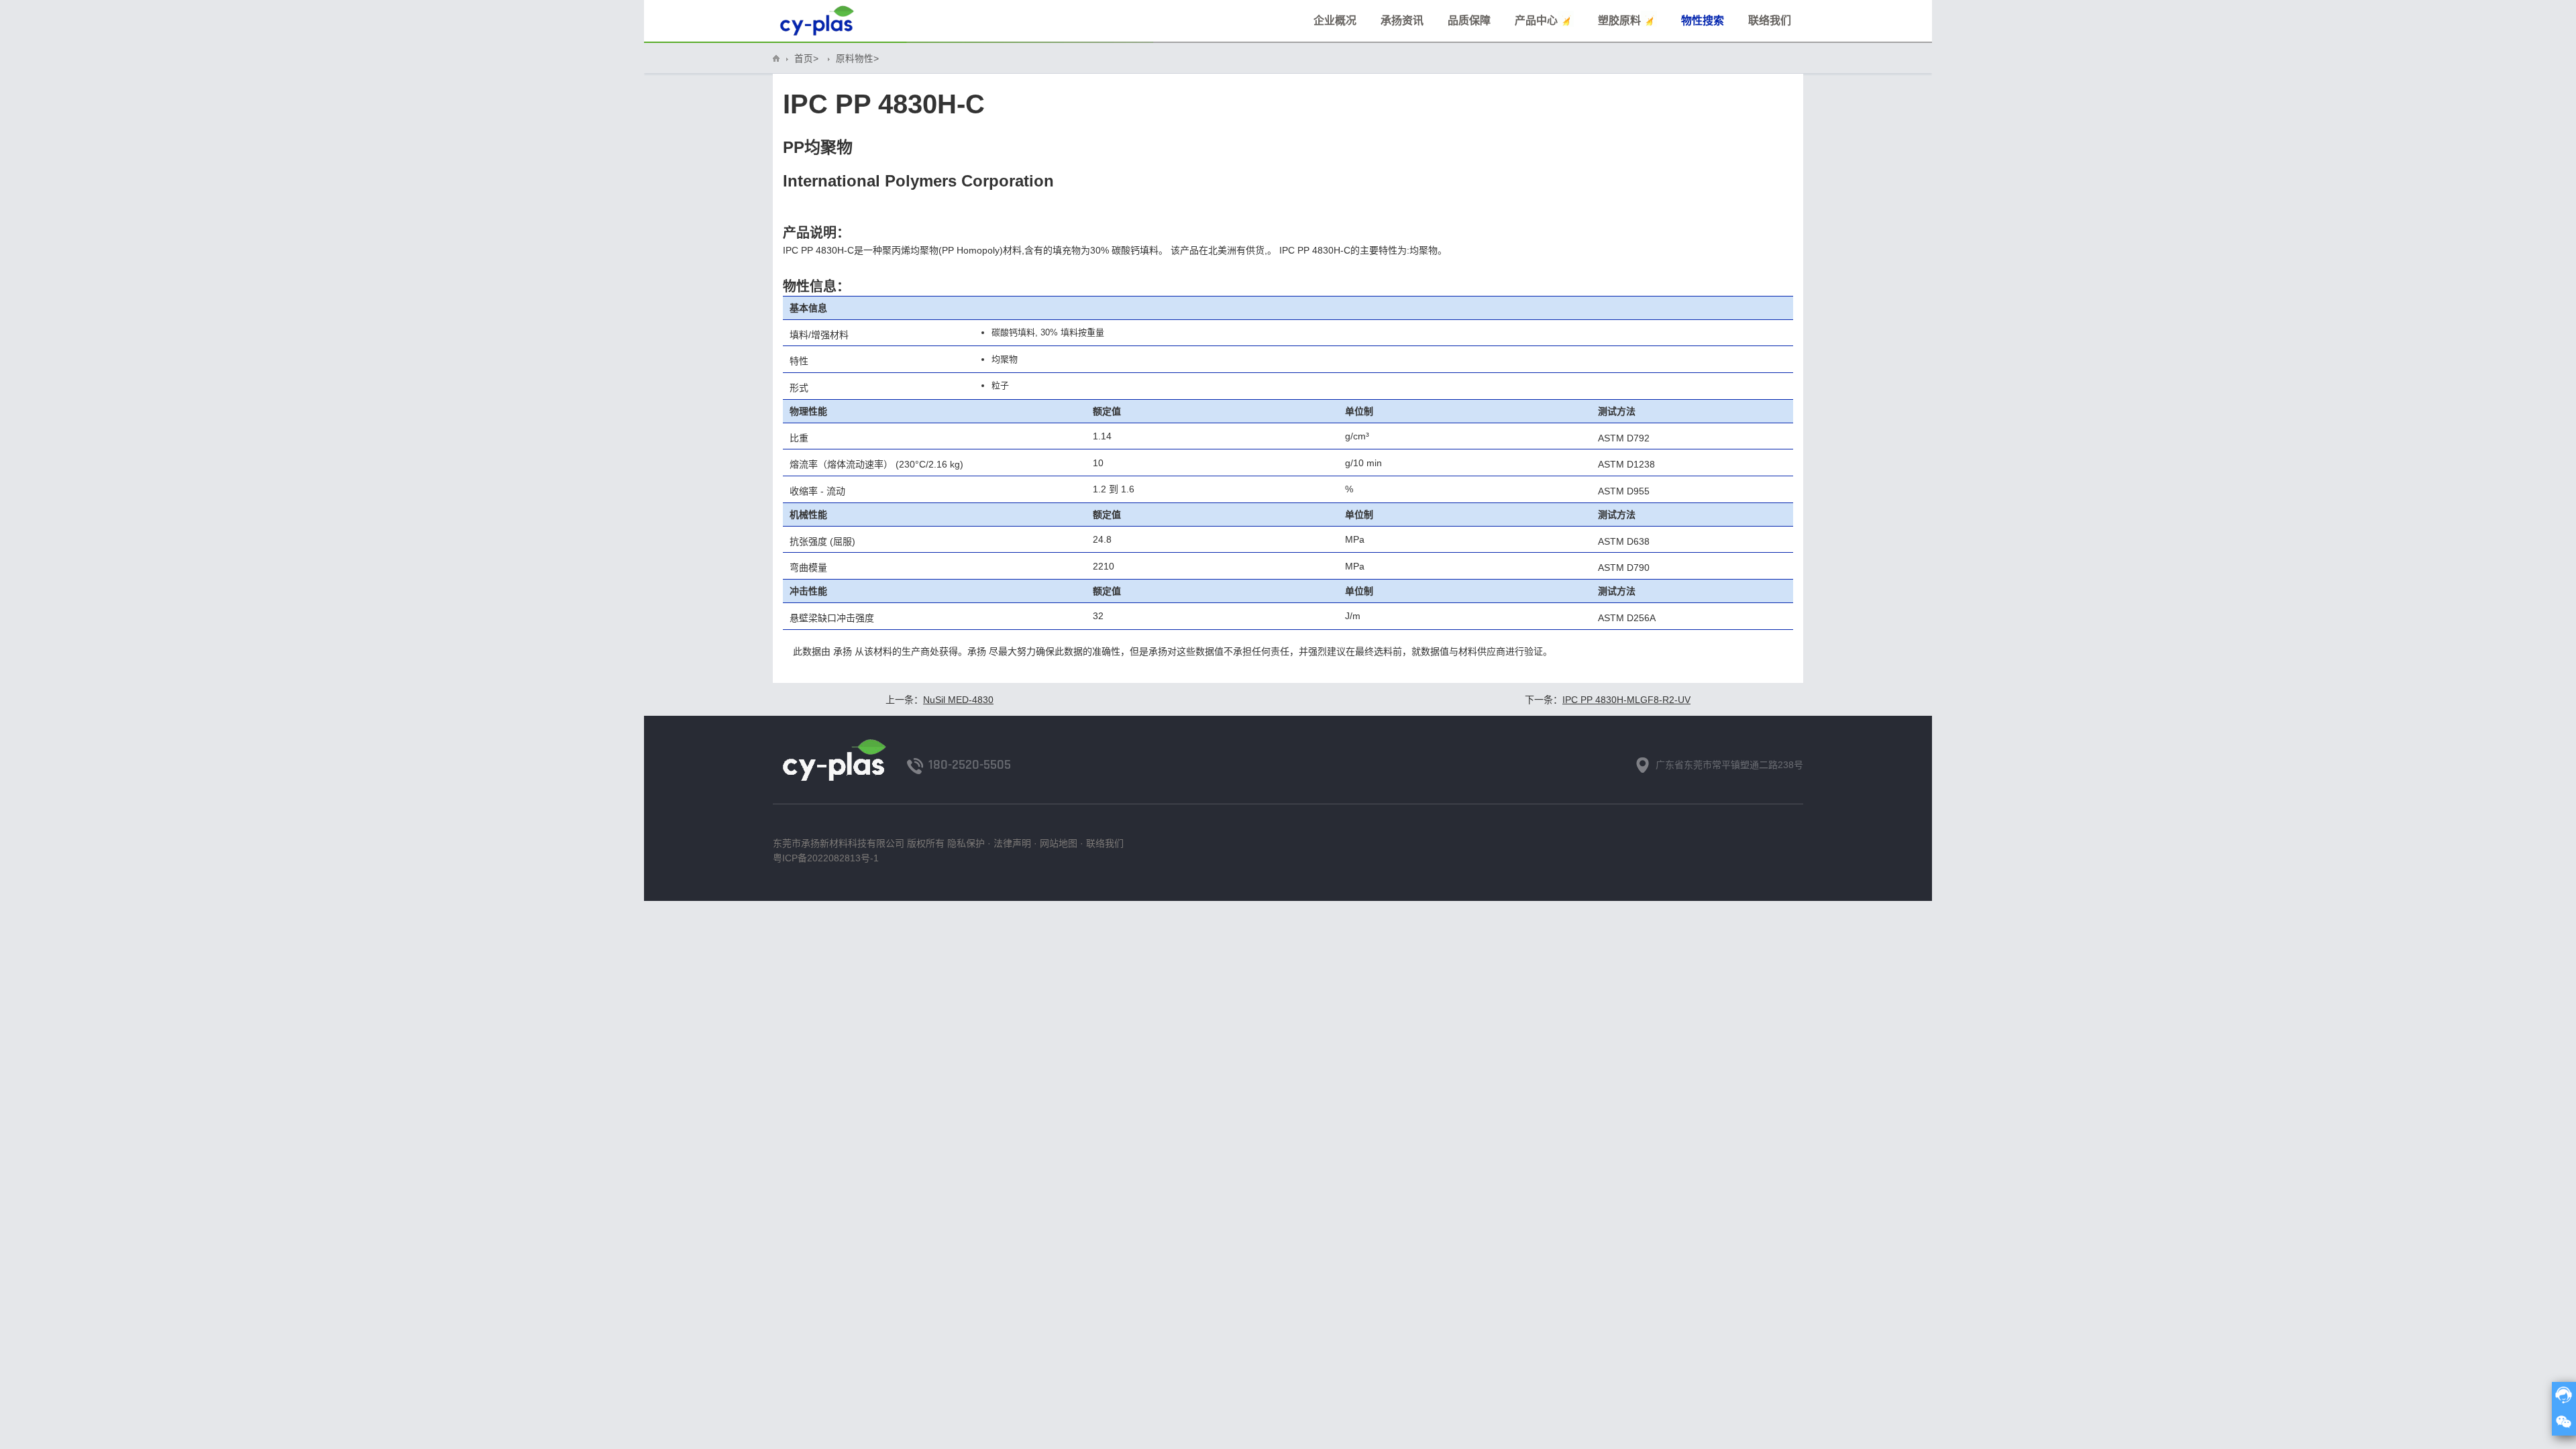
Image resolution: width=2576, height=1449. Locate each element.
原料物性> (857, 59)
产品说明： (816, 233)
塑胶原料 (1619, 20)
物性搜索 (1703, 20)
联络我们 (1770, 20)
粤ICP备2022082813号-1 (826, 858)
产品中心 (1536, 20)
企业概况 (1335, 20)
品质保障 (1469, 20)
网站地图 (1059, 843)
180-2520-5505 (970, 765)
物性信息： (816, 286)
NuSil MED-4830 (958, 700)
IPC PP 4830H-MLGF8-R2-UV (1626, 700)
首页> (806, 59)
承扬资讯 (1402, 20)
